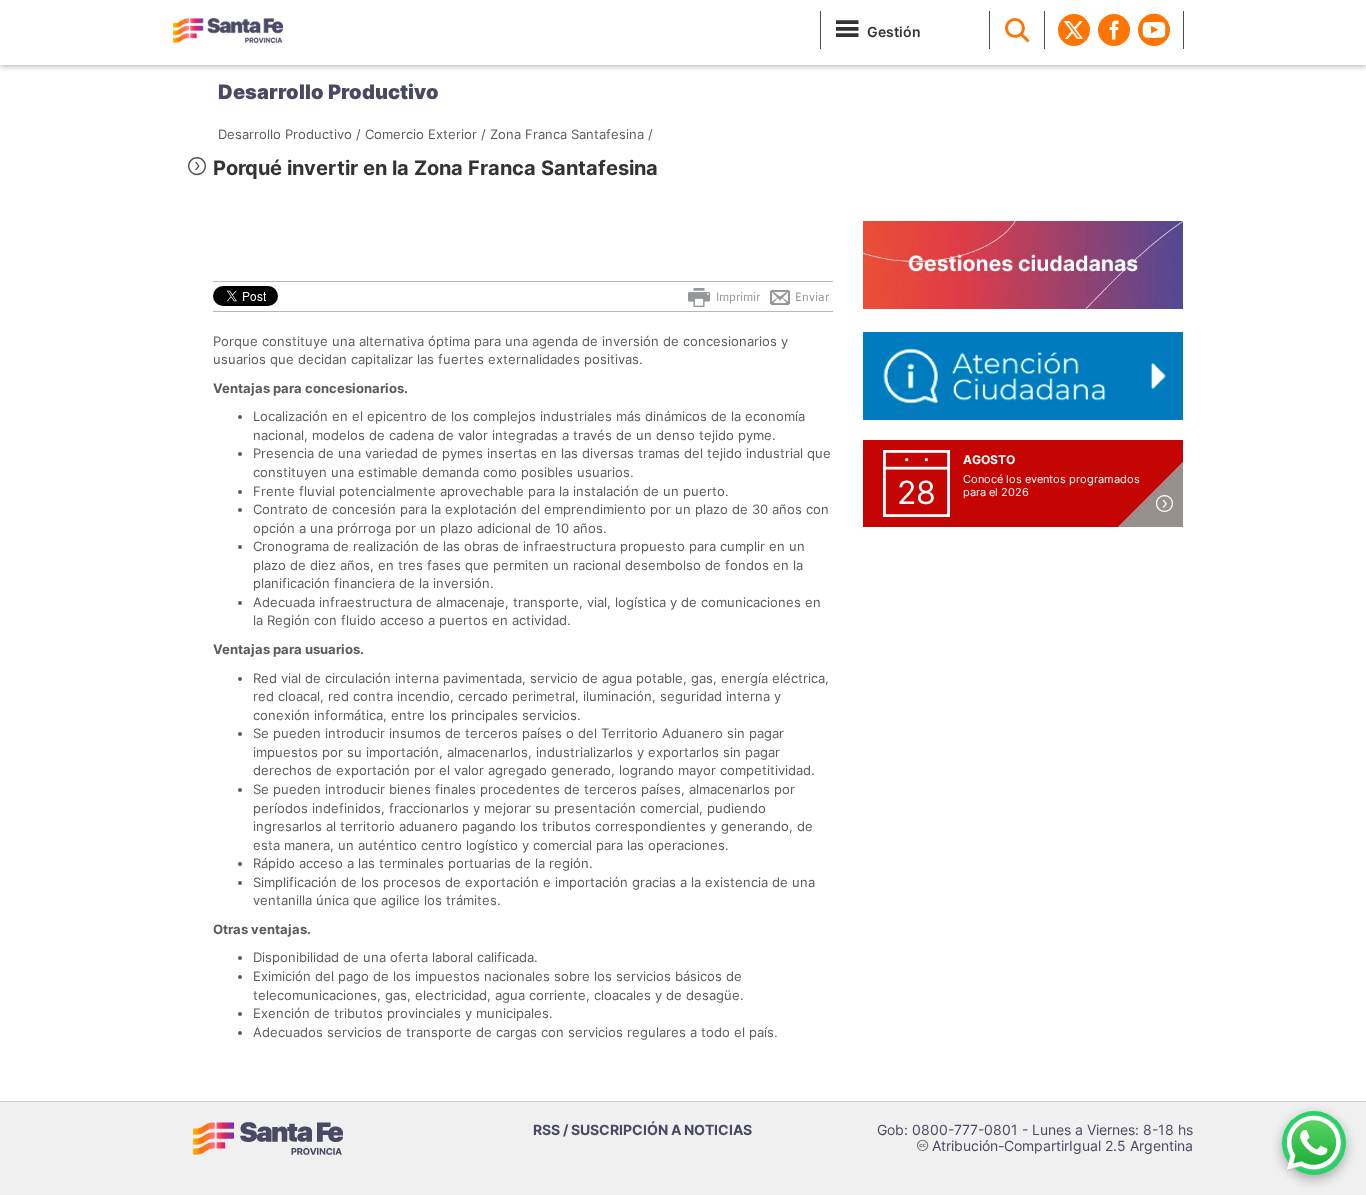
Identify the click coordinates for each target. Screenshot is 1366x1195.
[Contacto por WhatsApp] (1314, 1143)
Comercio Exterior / (425, 134)
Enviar (810, 297)
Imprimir (736, 297)
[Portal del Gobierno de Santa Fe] (228, 30)
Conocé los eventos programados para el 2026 (1051, 485)
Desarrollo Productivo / (289, 134)
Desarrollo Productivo (328, 92)
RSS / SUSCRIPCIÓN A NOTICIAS (642, 1129)
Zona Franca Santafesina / (571, 134)
